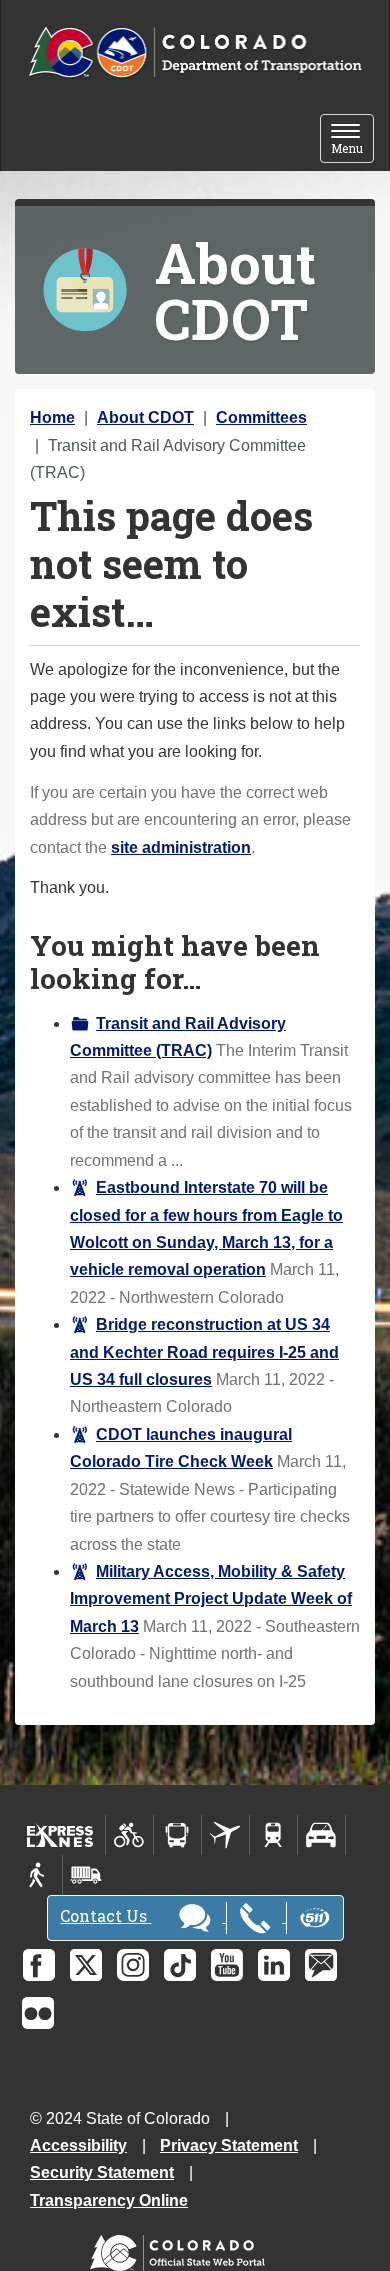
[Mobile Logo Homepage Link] (195, 53)
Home (52, 417)
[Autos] (321, 1835)
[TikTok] (180, 1965)
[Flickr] (38, 2013)
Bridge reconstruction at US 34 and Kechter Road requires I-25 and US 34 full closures (204, 1352)
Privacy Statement (229, 2145)
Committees (261, 417)
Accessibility (78, 2145)
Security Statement (102, 2172)
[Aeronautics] (225, 1835)
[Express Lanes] (60, 1835)
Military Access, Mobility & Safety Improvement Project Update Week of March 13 (211, 1599)
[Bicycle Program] (129, 1835)
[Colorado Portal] (181, 2248)
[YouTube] (227, 1965)
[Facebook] (39, 1965)
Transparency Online (109, 2200)
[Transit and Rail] (177, 1835)
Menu (352, 140)
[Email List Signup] (321, 1965)
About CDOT (145, 417)
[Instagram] (133, 1965)
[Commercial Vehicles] (86, 1875)
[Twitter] (86, 1965)
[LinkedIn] (274, 1965)
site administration (181, 847)
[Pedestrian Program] (38, 1875)
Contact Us (105, 1915)
